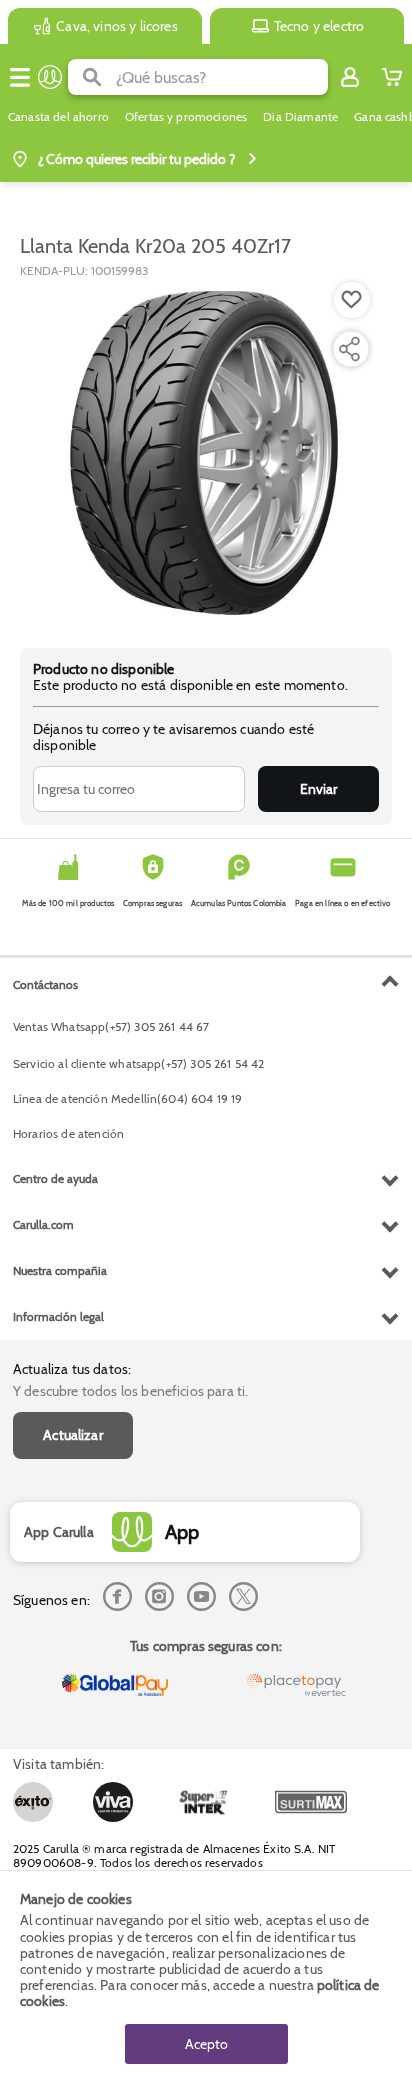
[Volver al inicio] (50, 77)
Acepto (206, 2044)
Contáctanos (45, 984)
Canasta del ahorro (58, 117)
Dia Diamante (300, 117)
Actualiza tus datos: (72, 1369)
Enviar (318, 789)
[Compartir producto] (349, 349)
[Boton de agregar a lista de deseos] (352, 300)
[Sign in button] (350, 77)
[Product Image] (204, 453)
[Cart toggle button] (392, 77)
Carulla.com (43, 1224)
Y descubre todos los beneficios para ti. (130, 1391)
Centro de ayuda (55, 1178)
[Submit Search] (92, 77)
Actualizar (73, 1435)
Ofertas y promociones (186, 117)
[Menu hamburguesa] (20, 77)
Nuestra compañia (60, 1270)
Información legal (58, 1316)
